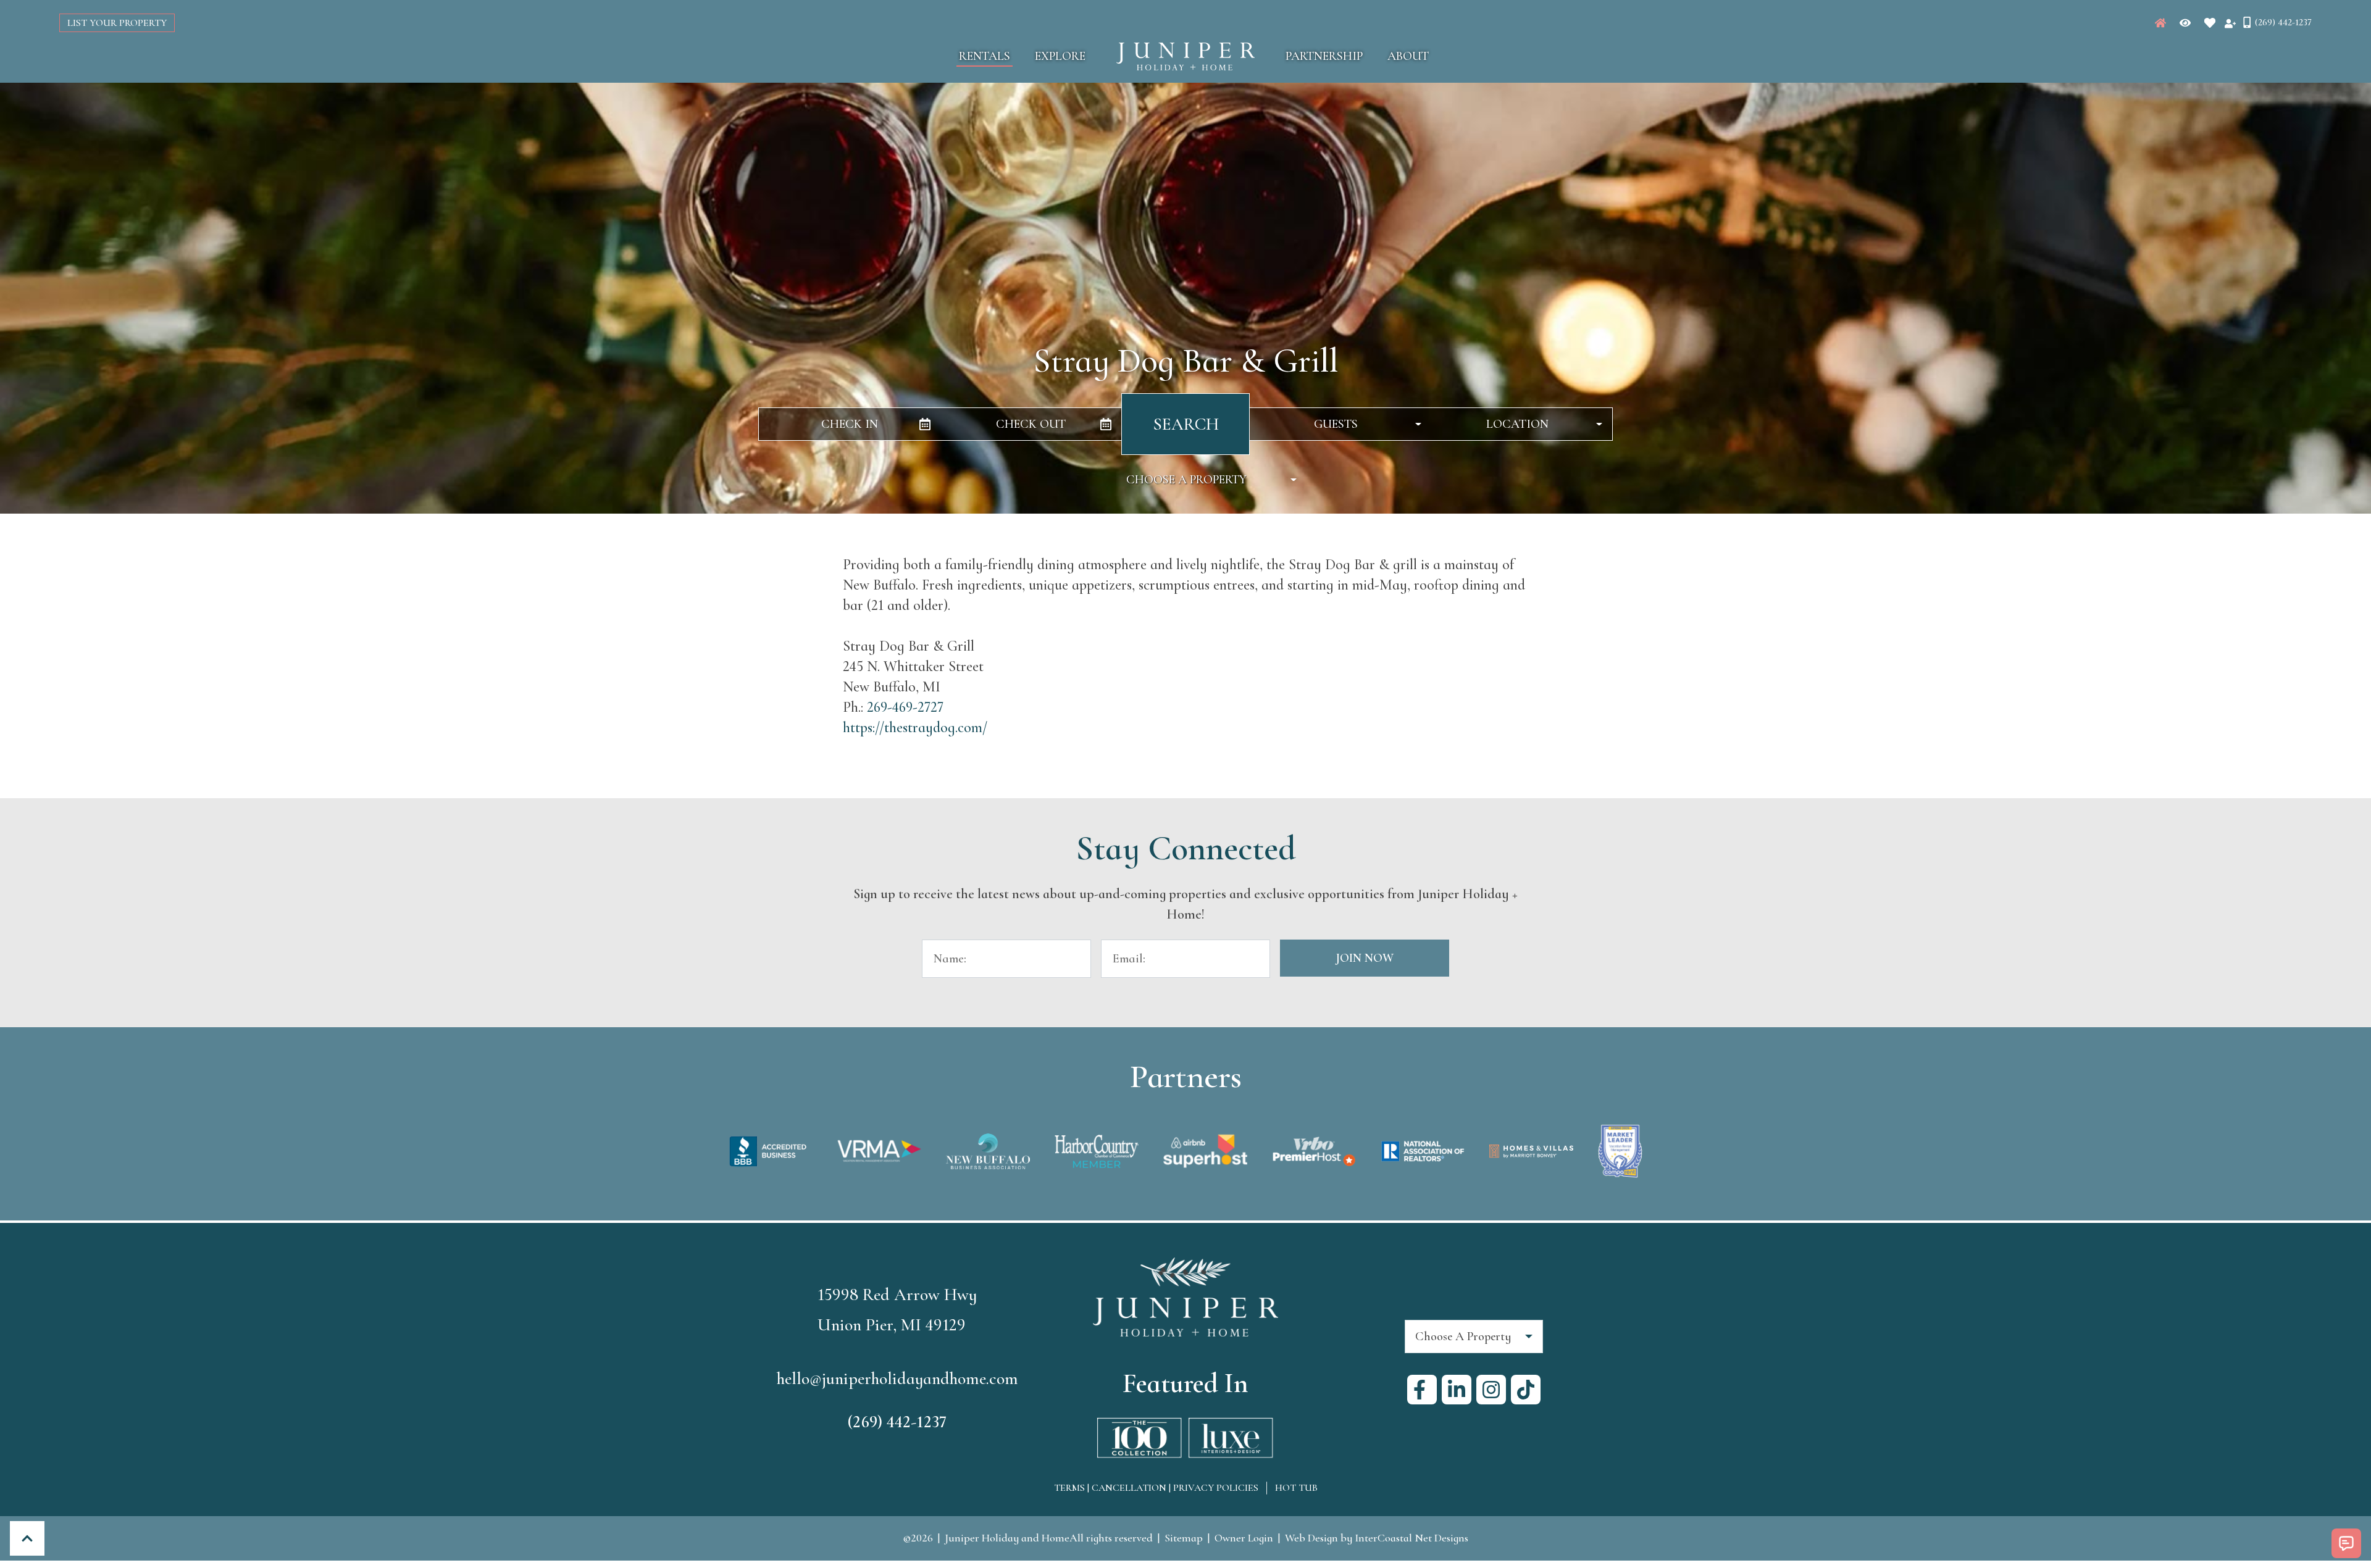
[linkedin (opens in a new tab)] (1457, 1390)
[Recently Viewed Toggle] (2185, 23)
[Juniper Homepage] (2160, 23)
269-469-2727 (905, 707)
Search (1186, 424)
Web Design (1311, 1538)
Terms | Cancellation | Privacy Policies (1156, 1488)
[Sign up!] (2230, 23)
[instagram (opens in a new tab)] (1491, 1390)
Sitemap (1184, 1538)
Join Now (1365, 958)
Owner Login (1244, 1538)
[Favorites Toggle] (2210, 23)
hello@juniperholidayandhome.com (897, 1378)
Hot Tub (1296, 1488)
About (1408, 56)
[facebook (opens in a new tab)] (1422, 1390)
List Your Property (117, 23)
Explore (1060, 56)
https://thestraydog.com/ (915, 728)
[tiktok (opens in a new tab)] (1526, 1390)
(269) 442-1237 (897, 1422)
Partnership (1324, 56)
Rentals (985, 56)
